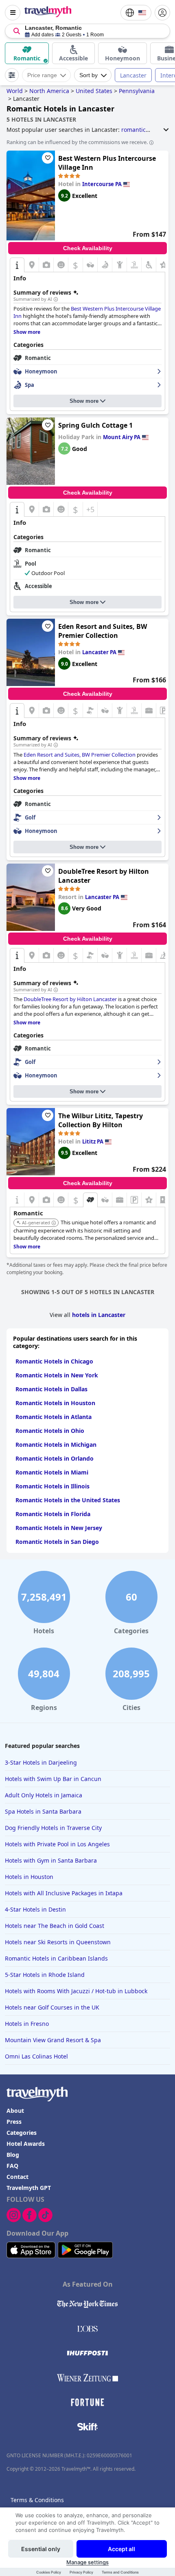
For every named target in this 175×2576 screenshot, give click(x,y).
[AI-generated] (54, 1223)
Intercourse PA (102, 184)
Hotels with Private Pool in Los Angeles (57, 1844)
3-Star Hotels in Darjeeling (41, 1762)
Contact (17, 2177)
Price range (42, 75)
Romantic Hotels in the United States (68, 1500)
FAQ (12, 2166)
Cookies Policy (49, 2572)
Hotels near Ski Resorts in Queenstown (58, 1942)
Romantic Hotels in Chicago (54, 1361)
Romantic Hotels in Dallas (51, 1389)
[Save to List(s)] (48, 158)
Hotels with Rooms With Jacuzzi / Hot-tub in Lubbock (76, 1991)
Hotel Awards (26, 2144)
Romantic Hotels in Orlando (55, 1458)
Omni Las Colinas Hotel (36, 2056)
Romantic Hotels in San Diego (57, 1542)
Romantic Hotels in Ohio (50, 1431)
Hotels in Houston (29, 1877)
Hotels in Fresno (27, 2024)
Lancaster (133, 75)
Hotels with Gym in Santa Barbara (51, 1860)
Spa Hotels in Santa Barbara (43, 1811)
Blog (13, 2155)
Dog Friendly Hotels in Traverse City (53, 1828)
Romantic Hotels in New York (57, 1375)
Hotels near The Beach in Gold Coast (55, 1926)
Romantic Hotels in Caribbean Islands (56, 1958)
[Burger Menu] (13, 13)
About (15, 2111)
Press (14, 2122)
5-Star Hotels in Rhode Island (45, 1975)
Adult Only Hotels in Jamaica (44, 1795)
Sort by (89, 75)
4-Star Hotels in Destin (35, 1909)
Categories (22, 2133)
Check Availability (88, 248)
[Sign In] (162, 13)
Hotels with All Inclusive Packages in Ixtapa (64, 1893)
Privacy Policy (81, 2572)
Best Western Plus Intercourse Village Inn (107, 163)
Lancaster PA (99, 652)
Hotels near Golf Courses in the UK (52, 2007)
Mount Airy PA (122, 437)
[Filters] (12, 75)
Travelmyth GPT (29, 2188)
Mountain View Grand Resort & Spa (53, 2040)
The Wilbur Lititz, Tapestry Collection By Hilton (101, 1120)
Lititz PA (93, 1141)
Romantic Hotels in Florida (53, 1514)
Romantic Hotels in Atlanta (54, 1417)
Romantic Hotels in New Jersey (59, 1528)
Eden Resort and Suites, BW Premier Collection (103, 631)
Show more (84, 401)
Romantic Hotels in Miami (52, 1472)
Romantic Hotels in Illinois (52, 1486)
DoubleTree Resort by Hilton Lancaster (104, 876)
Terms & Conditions (37, 2500)
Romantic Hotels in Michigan (56, 1445)
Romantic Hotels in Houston (55, 1403)
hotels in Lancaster (99, 1315)
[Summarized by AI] (56, 300)
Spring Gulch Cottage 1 (95, 425)
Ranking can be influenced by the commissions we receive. (77, 142)
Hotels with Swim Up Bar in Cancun (53, 1779)
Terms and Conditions (120, 2572)
